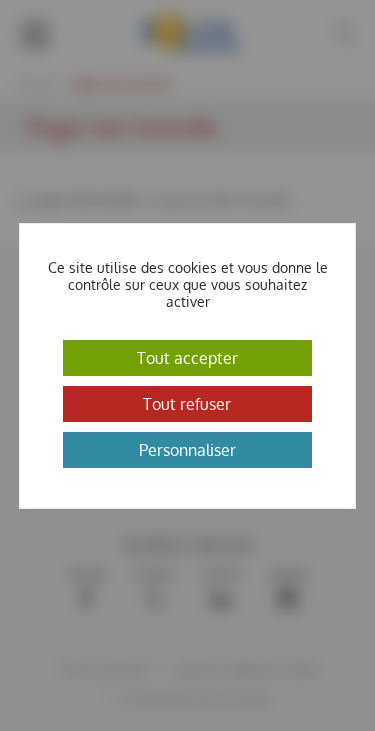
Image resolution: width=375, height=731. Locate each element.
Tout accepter (187, 358)
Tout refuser (187, 404)
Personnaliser (187, 450)
